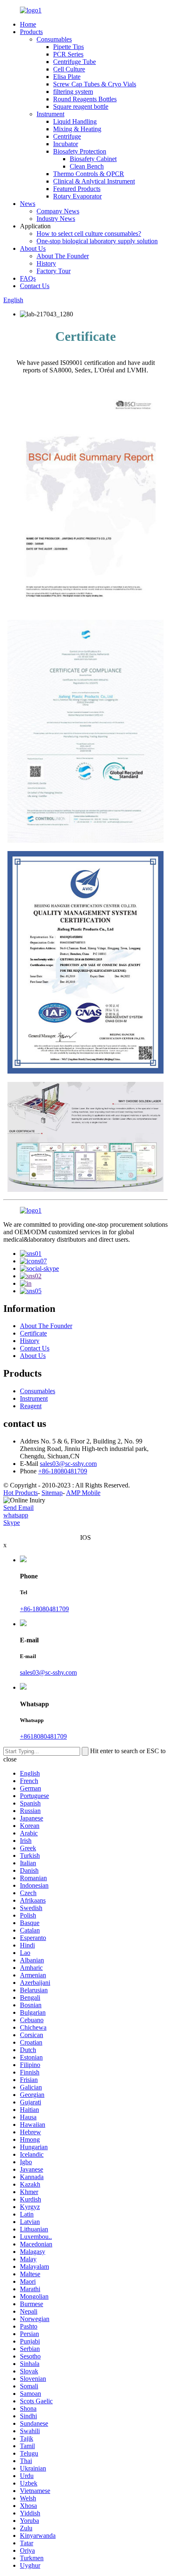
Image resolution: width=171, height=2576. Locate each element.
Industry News (56, 219)
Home (28, 24)
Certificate (33, 1333)
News (28, 204)
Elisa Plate (67, 77)
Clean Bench (87, 166)
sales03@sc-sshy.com (68, 1464)
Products (31, 32)
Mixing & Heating (77, 129)
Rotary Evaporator (77, 196)
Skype (12, 1523)
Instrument (50, 114)
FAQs (28, 278)
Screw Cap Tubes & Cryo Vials (95, 84)
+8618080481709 (43, 1736)
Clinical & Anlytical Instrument (94, 181)
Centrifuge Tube (75, 62)
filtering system (73, 92)
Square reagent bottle (81, 106)
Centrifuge (67, 136)
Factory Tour (54, 271)
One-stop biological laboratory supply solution (97, 241)
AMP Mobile (83, 1493)
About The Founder (63, 256)
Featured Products (77, 189)
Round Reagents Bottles (85, 99)
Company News (58, 211)
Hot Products (21, 1493)
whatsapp (16, 1515)
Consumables (54, 39)
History (46, 263)
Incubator (66, 144)
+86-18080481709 (63, 1471)
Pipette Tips (68, 47)
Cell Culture (69, 69)
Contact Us (35, 286)
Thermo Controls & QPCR (89, 174)
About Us (33, 248)
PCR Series (68, 54)
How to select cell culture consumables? (89, 234)
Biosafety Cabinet (93, 159)
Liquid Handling (75, 121)
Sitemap (52, 1493)
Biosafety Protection (80, 151)
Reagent (31, 1406)
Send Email (18, 1508)
